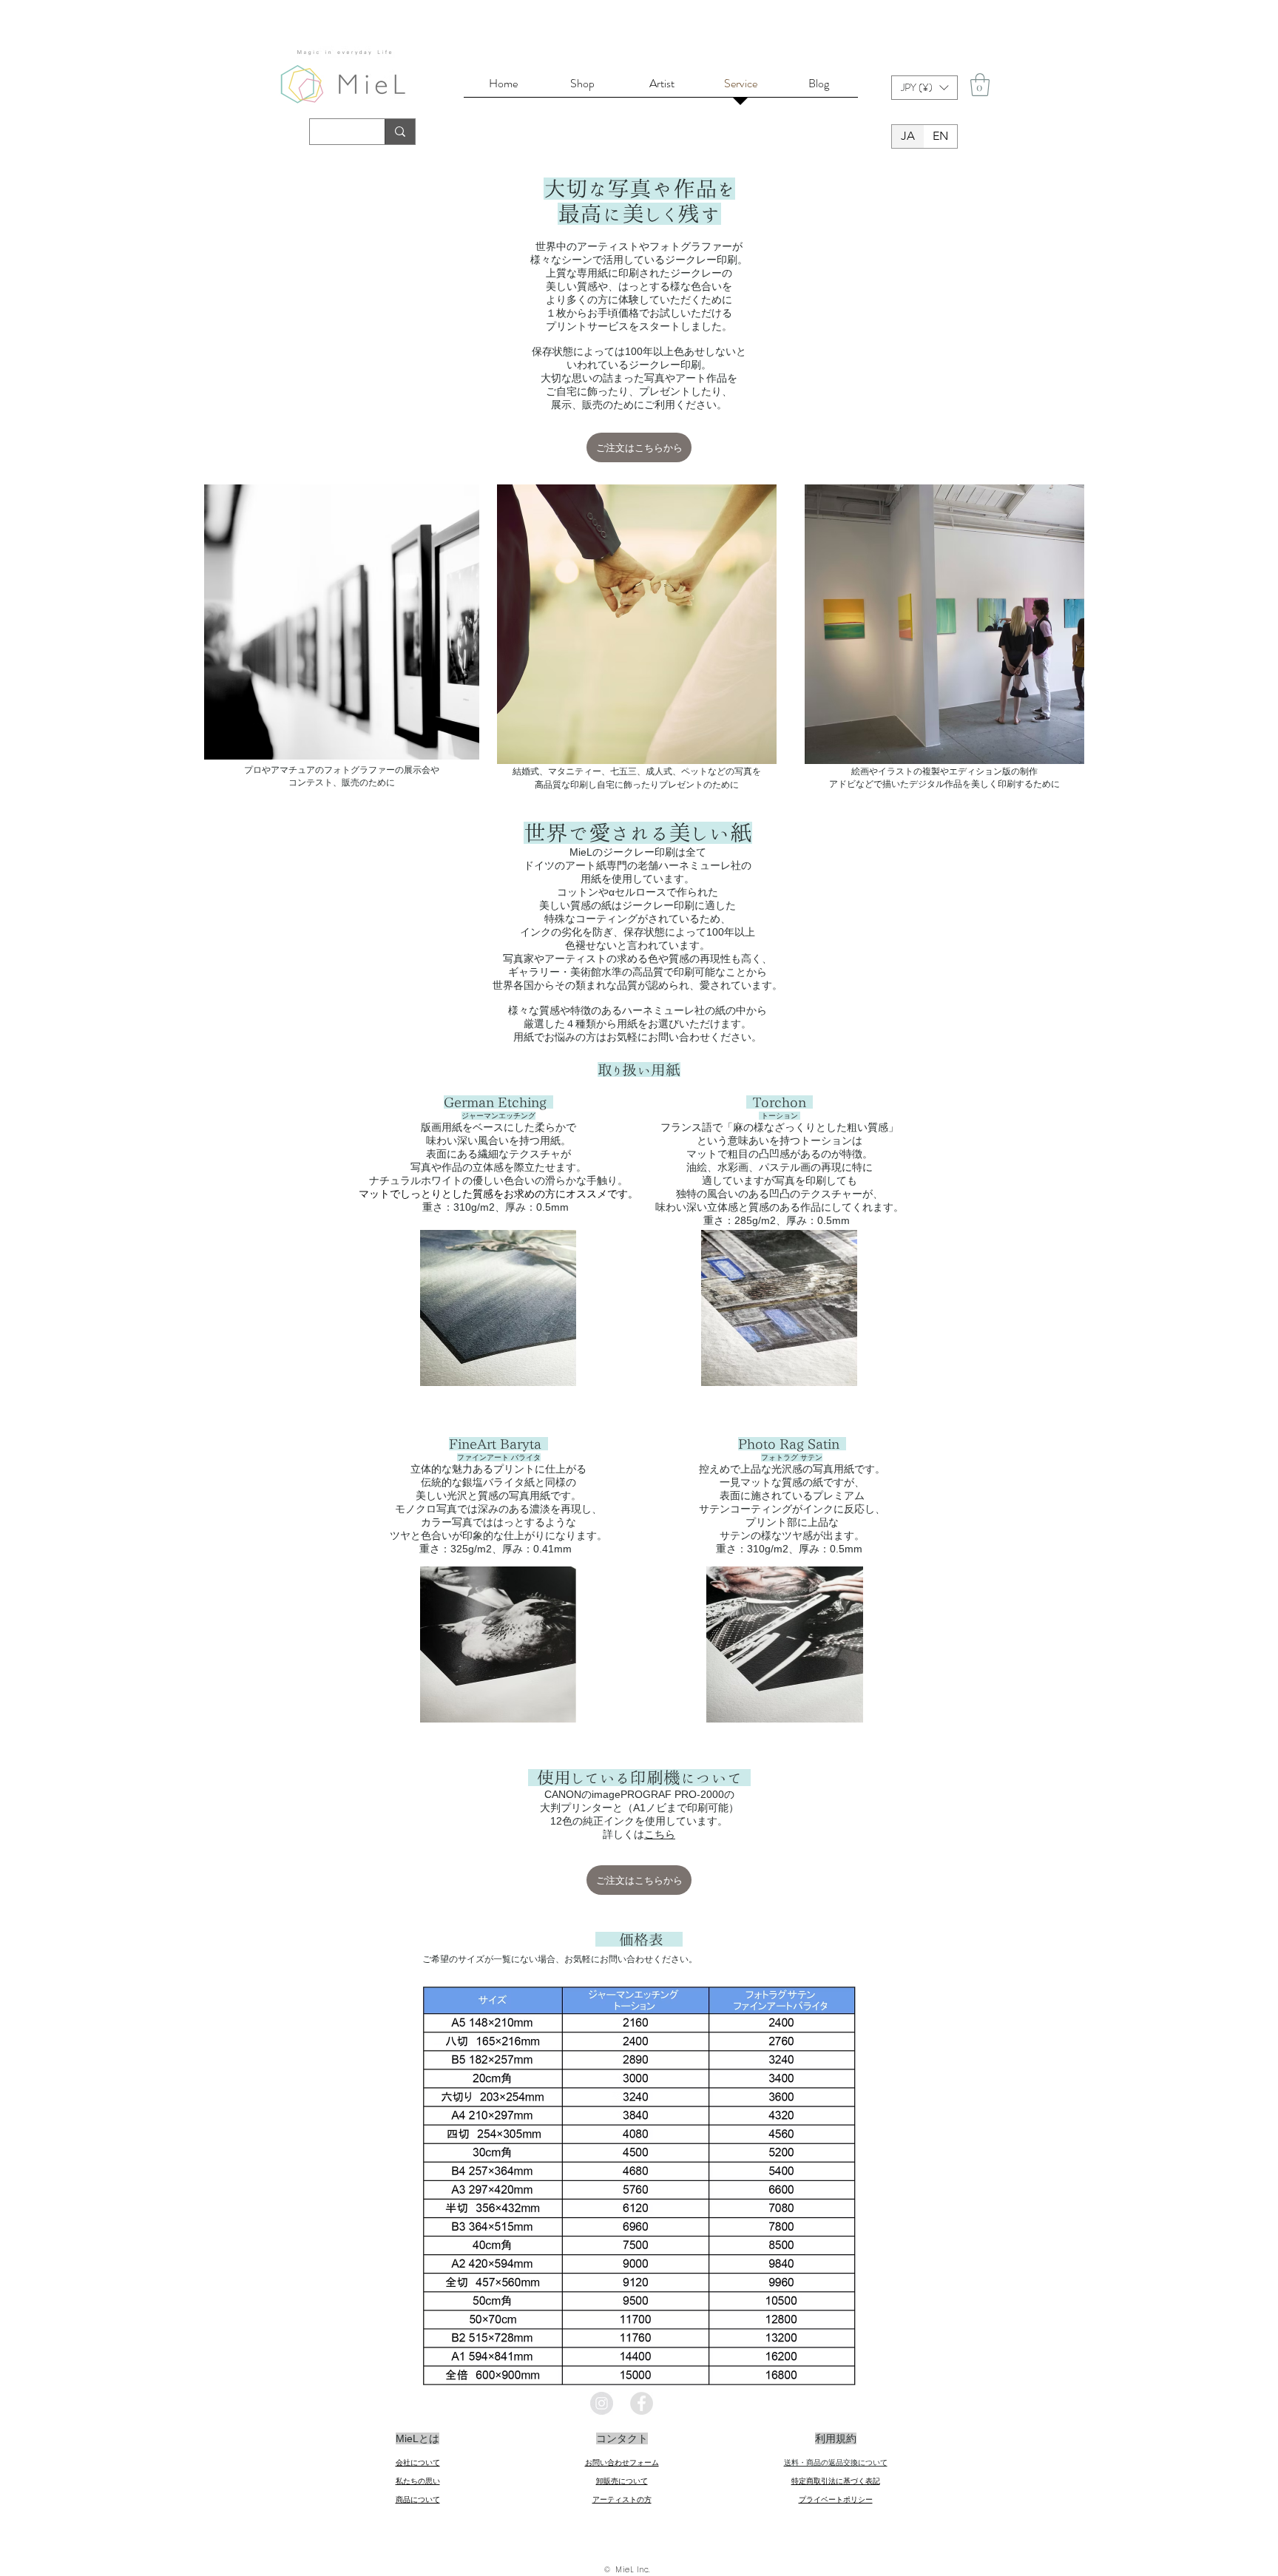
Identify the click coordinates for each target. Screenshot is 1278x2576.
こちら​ (660, 1834)
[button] (924, 88)
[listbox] (924, 88)
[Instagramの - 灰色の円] (602, 2403)
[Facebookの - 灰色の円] (642, 2403)
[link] (980, 85)
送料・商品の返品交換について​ (836, 2462)
